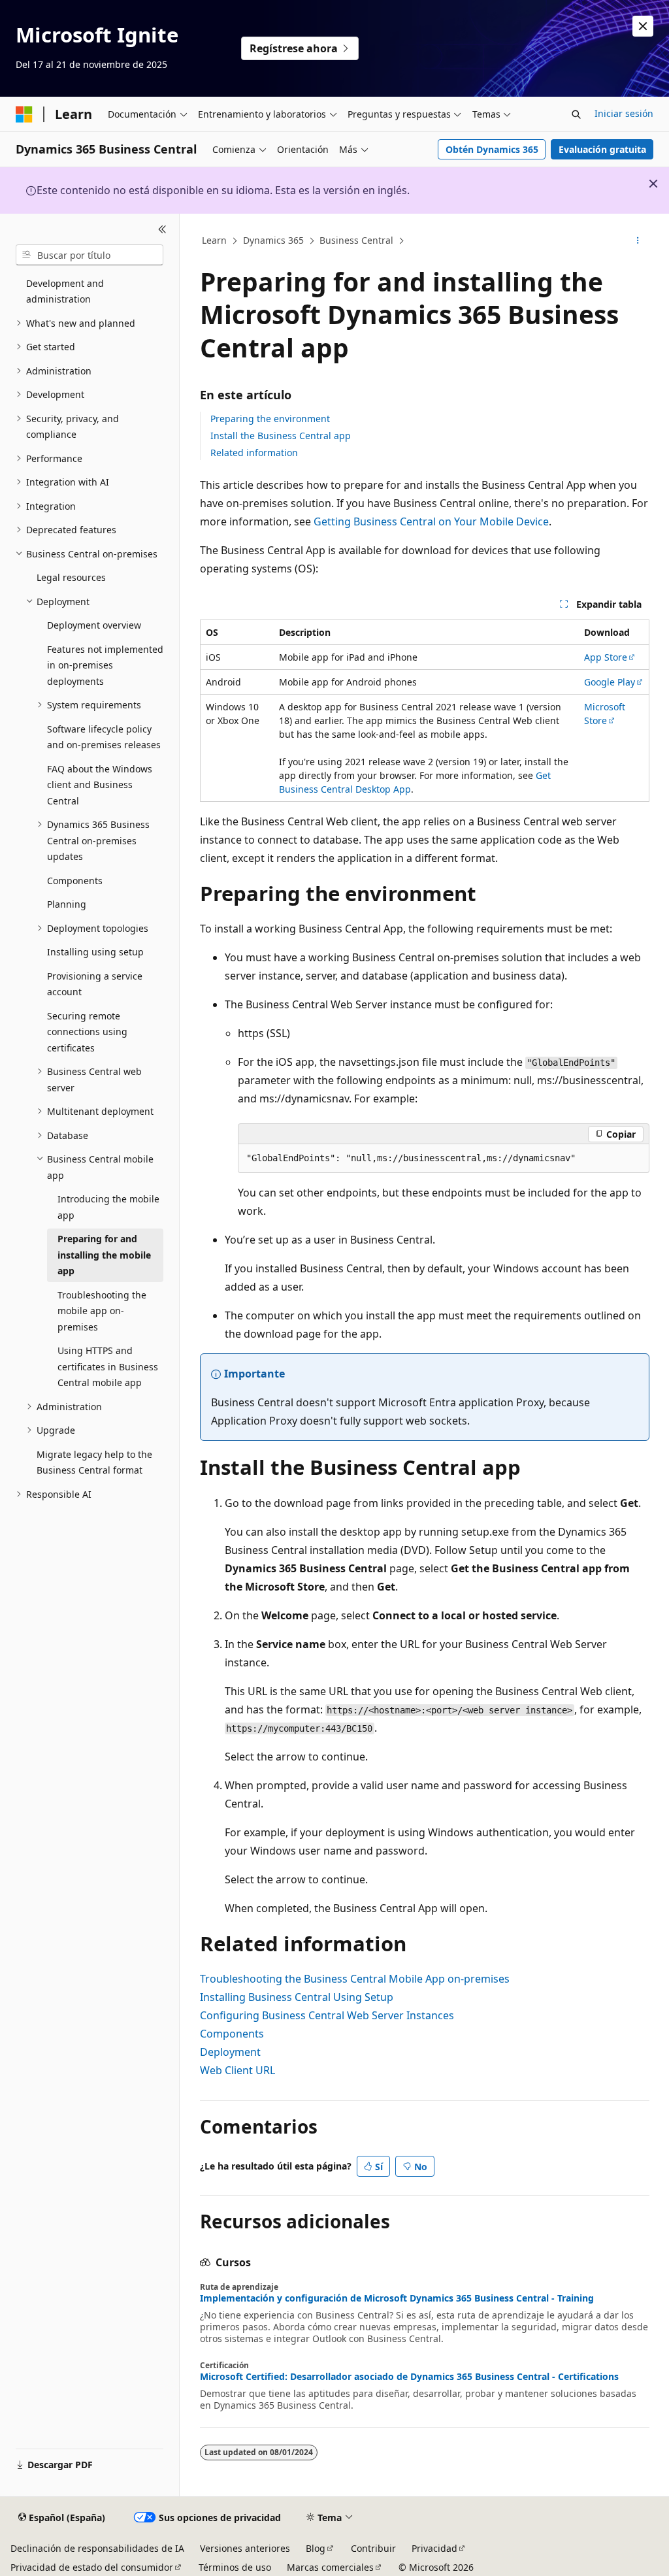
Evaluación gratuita (602, 149)
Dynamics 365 (273, 240)
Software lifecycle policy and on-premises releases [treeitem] (104, 737)
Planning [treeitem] (67, 904)
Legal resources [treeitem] (71, 577)
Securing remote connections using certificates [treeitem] (87, 1032)
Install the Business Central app (281, 436)
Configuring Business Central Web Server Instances (327, 2015)
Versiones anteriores (245, 2548)
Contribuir (373, 2548)
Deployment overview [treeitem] (94, 625)
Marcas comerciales (330, 2567)
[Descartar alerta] (643, 26)
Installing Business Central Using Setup (297, 1997)
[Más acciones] (637, 241)
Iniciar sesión (624, 113)
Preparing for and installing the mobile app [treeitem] (104, 1255)
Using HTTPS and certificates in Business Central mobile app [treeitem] (108, 1366)
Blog (316, 2548)
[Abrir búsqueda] (576, 114)
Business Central (356, 240)
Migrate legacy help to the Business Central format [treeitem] (94, 1462)
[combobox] (90, 255)
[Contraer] (162, 229)
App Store (606, 657)
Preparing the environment (270, 419)
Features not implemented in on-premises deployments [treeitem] (105, 665)
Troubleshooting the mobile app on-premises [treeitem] (102, 1311)
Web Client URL (237, 2070)
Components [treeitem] (75, 881)
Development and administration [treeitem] (65, 291)
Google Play (610, 682)
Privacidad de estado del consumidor (92, 2567)
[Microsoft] (24, 114)
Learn (214, 240)
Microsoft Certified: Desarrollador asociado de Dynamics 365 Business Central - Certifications (409, 2377)
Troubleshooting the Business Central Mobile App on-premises (355, 1979)
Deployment (230, 2052)
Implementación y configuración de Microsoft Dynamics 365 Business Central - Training (397, 2298)
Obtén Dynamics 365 (492, 149)
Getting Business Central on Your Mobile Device (431, 521)
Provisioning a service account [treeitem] (95, 984)
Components (232, 2034)
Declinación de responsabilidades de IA (97, 2548)
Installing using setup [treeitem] (95, 952)
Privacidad (434, 2548)
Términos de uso (235, 2567)
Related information (254, 453)
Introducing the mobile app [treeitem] (108, 1207)
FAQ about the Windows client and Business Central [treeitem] (100, 785)
